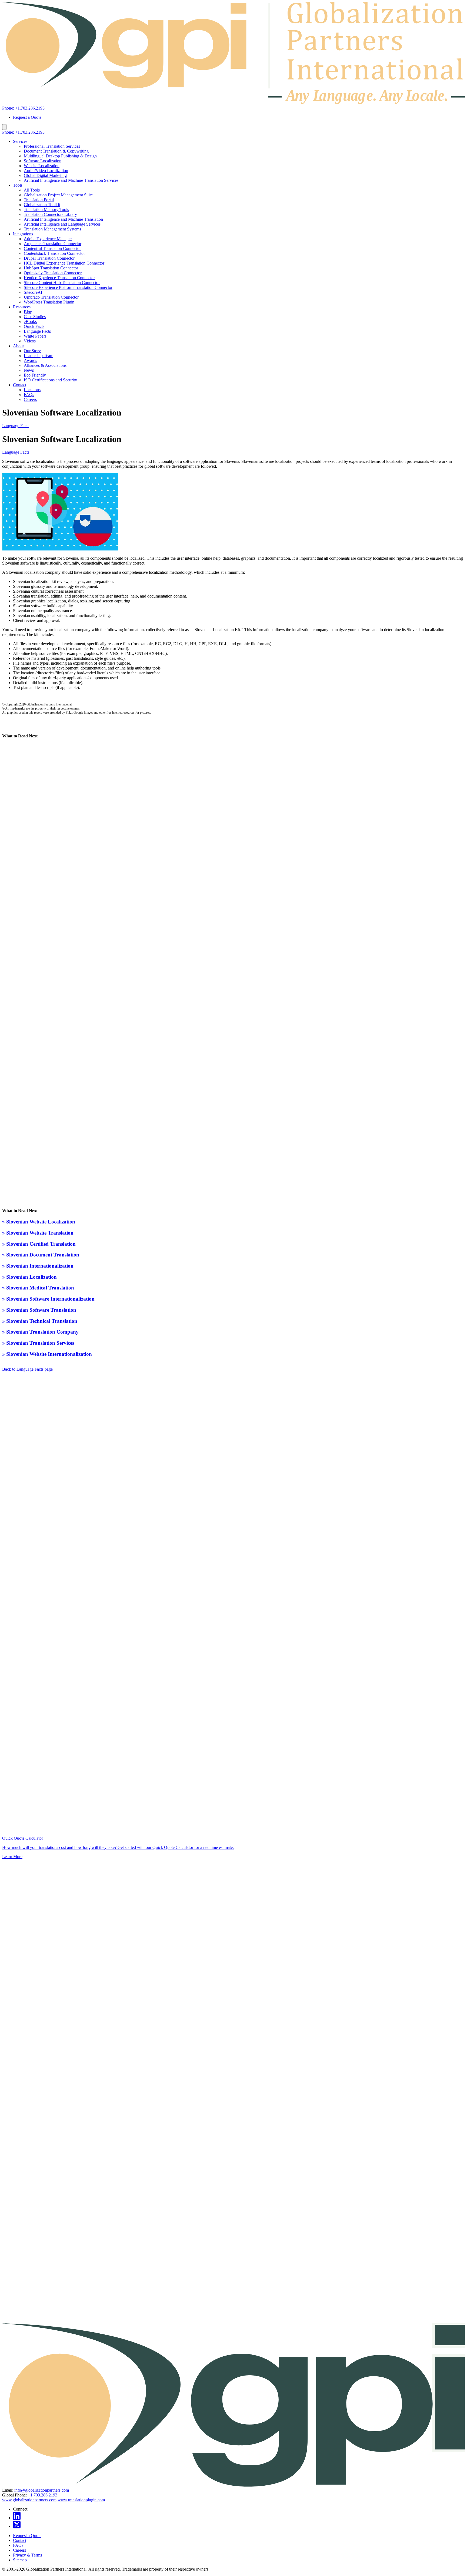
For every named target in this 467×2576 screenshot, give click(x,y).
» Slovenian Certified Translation (39, 1244)
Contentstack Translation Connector (54, 253)
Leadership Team (39, 356)
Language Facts (37, 331)
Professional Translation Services (52, 146)
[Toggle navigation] (4, 127)
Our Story (32, 351)
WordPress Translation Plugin (49, 302)
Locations (32, 390)
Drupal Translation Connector (49, 258)
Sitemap (20, 2560)
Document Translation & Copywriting (56, 151)
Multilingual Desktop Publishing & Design (60, 156)
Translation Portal (39, 200)
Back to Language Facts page (27, 1369)
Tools (18, 185)
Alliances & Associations (45, 365)
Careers (30, 399)
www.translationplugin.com (81, 2500)
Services (20, 141)
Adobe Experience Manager (48, 239)
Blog (28, 312)
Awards (30, 360)
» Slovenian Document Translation (41, 1255)
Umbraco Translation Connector (51, 297)
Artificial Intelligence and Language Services (62, 224)
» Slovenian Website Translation (38, 1233)
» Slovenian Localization (29, 1277)
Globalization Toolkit (42, 205)
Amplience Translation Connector (53, 244)
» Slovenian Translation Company (40, 1332)
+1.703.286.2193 (43, 2495)
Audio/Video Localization (46, 171)
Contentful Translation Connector (52, 248)
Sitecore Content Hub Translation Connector (62, 283)
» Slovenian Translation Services (38, 1343)
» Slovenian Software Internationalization (48, 1299)
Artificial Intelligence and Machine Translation (63, 219)
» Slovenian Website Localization (39, 1222)
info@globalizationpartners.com (42, 2490)
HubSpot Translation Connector (51, 268)
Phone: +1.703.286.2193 (23, 108)
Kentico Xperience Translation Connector (59, 278)
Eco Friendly (35, 375)
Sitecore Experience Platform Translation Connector (68, 287)
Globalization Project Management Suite (58, 195)
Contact (20, 385)
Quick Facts (34, 326)
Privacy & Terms (27, 2555)
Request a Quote (27, 117)
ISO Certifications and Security (50, 380)
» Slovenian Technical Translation (40, 1321)
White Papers (35, 336)
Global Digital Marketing (45, 175)
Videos (30, 341)
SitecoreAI (33, 292)
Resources (22, 307)
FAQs (29, 395)
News (29, 370)
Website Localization (42, 166)
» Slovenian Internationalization (38, 1266)
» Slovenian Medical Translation (38, 1288)
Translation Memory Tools (46, 210)
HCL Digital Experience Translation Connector (64, 263)
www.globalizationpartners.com (29, 2500)
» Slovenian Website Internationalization (47, 1354)
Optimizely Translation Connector (53, 273)
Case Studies (35, 317)
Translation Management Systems (52, 229)
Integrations (23, 234)
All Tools (32, 190)
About (18, 346)
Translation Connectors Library (50, 214)
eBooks (30, 321)
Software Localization (43, 161)
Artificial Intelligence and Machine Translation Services (71, 180)
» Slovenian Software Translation (39, 1310)
